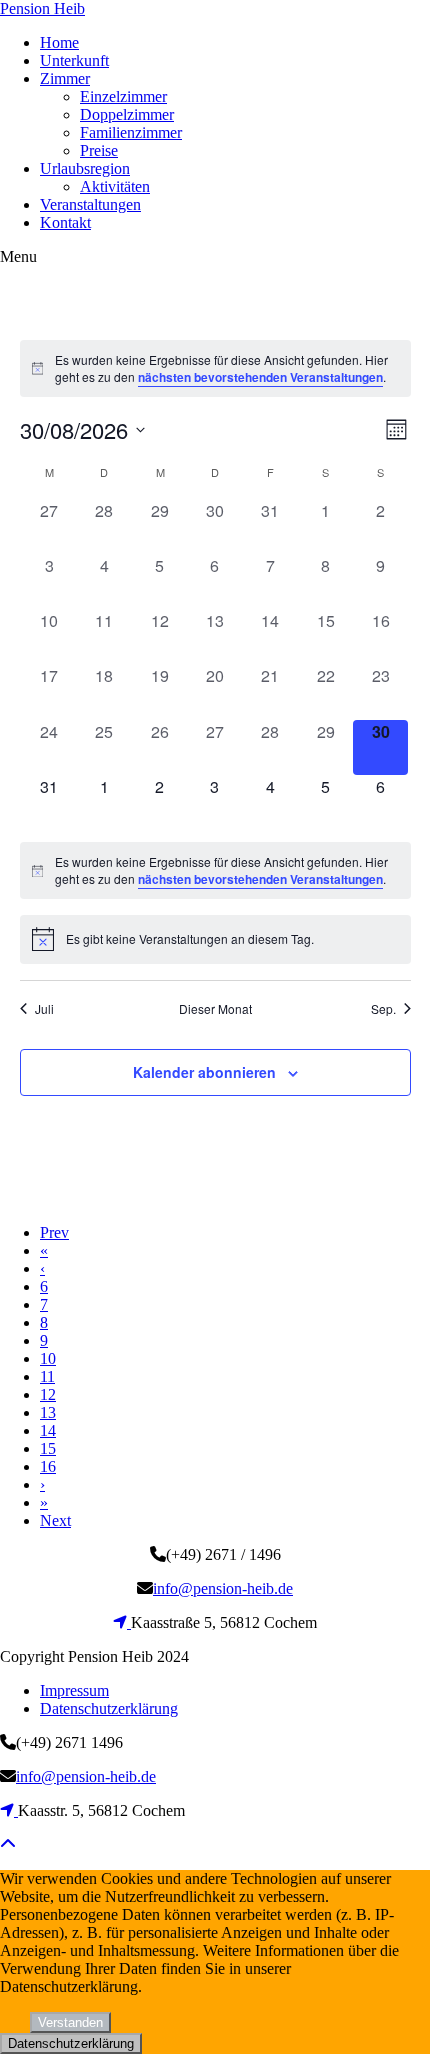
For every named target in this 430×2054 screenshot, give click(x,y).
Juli (44, 1009)
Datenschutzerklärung (109, 1708)
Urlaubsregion (85, 168)
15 (48, 1448)
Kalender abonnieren (204, 1072)
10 (48, 1358)
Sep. (383, 1009)
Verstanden (70, 2022)
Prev (54, 1232)
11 (47, 1376)
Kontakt (65, 222)
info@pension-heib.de (223, 1588)
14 (48, 1430)
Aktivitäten (115, 186)
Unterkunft (74, 60)
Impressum (74, 1690)
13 (48, 1412)
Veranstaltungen (90, 204)
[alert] (215, 368)
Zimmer (65, 78)
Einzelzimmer (123, 96)
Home (59, 42)
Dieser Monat (215, 1009)
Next (55, 1520)
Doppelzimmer (127, 114)
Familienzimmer (131, 132)
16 (48, 1466)
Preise (99, 150)
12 (48, 1394)
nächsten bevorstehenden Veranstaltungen (260, 377)
